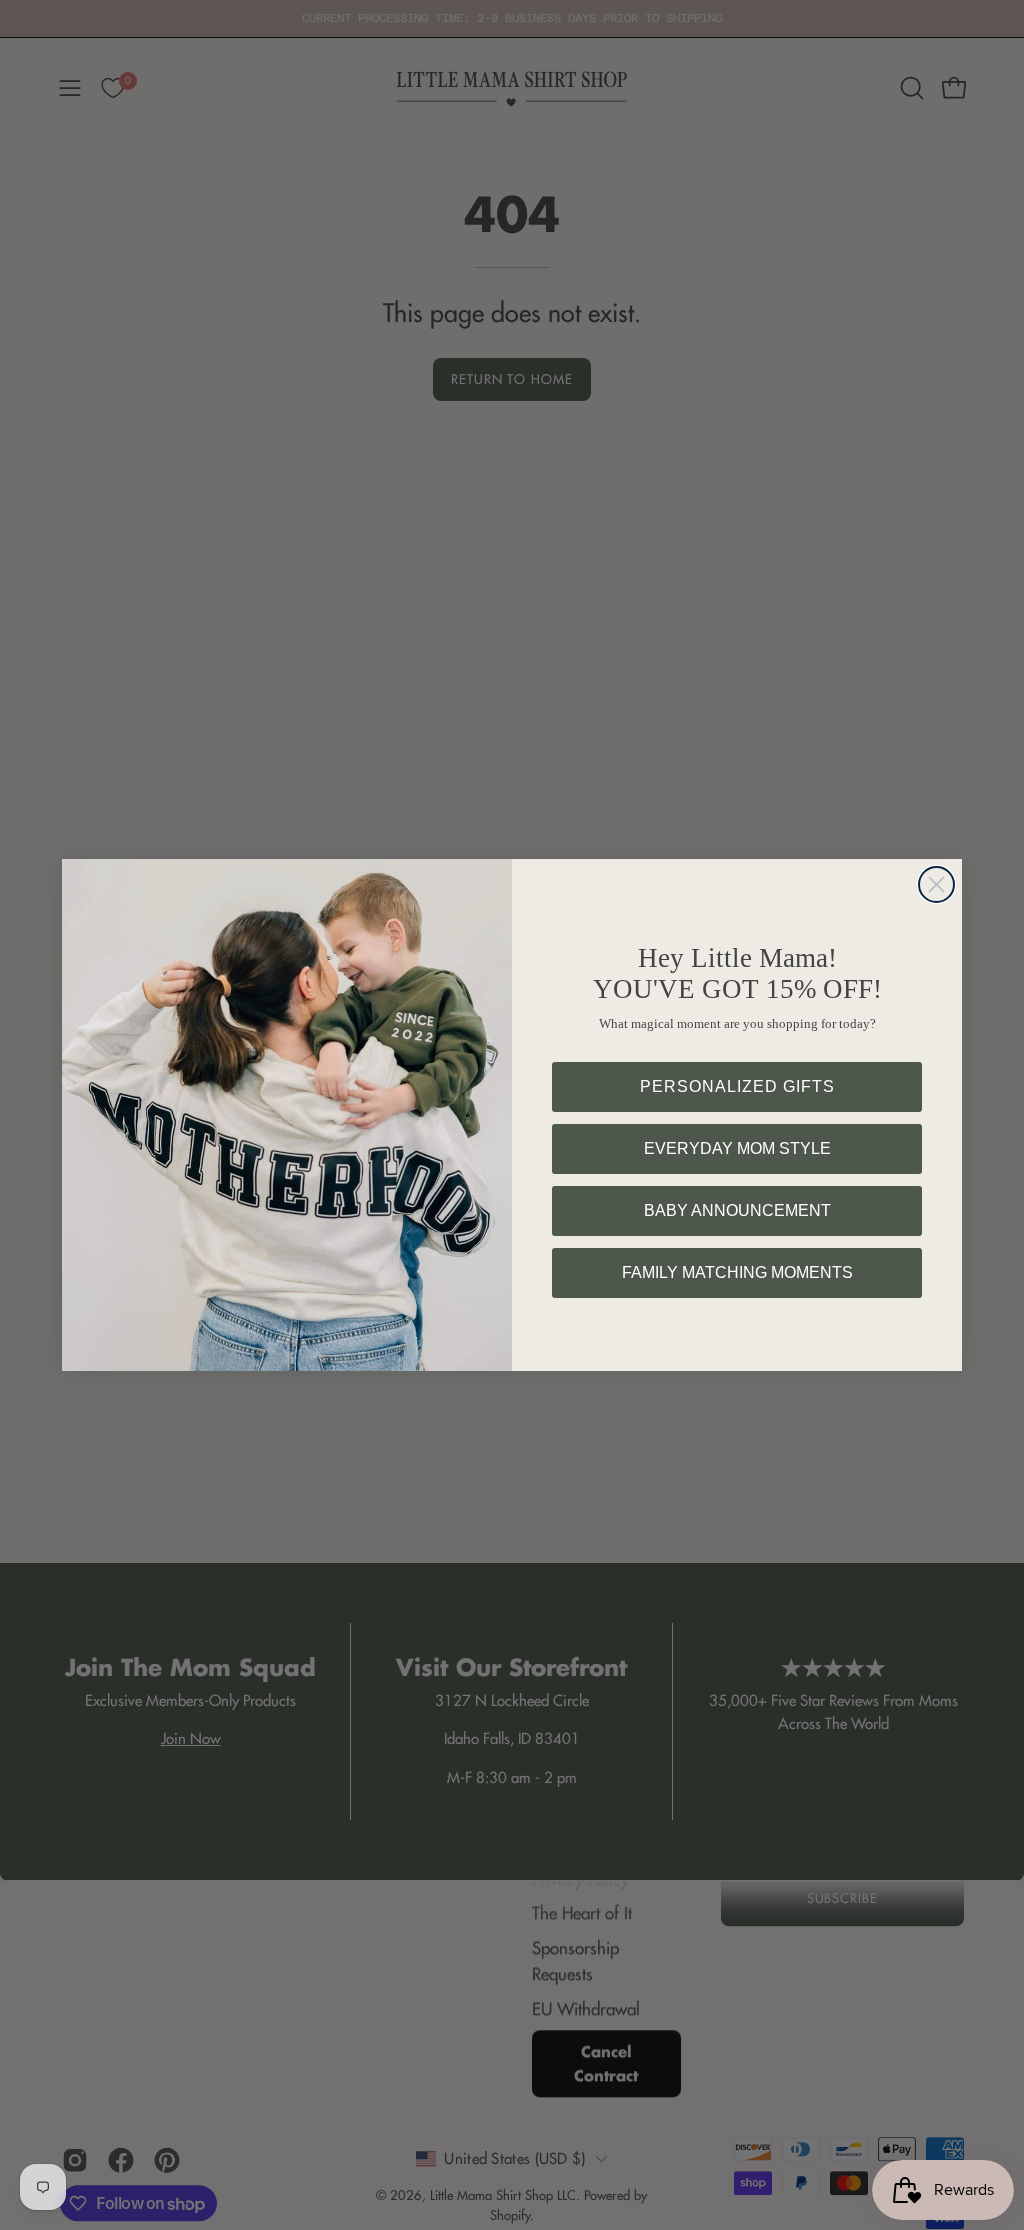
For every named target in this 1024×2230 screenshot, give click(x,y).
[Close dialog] (936, 884)
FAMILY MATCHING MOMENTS (737, 1272)
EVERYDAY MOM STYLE (737, 1148)
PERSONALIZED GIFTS (737, 1086)
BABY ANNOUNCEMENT (737, 1210)
